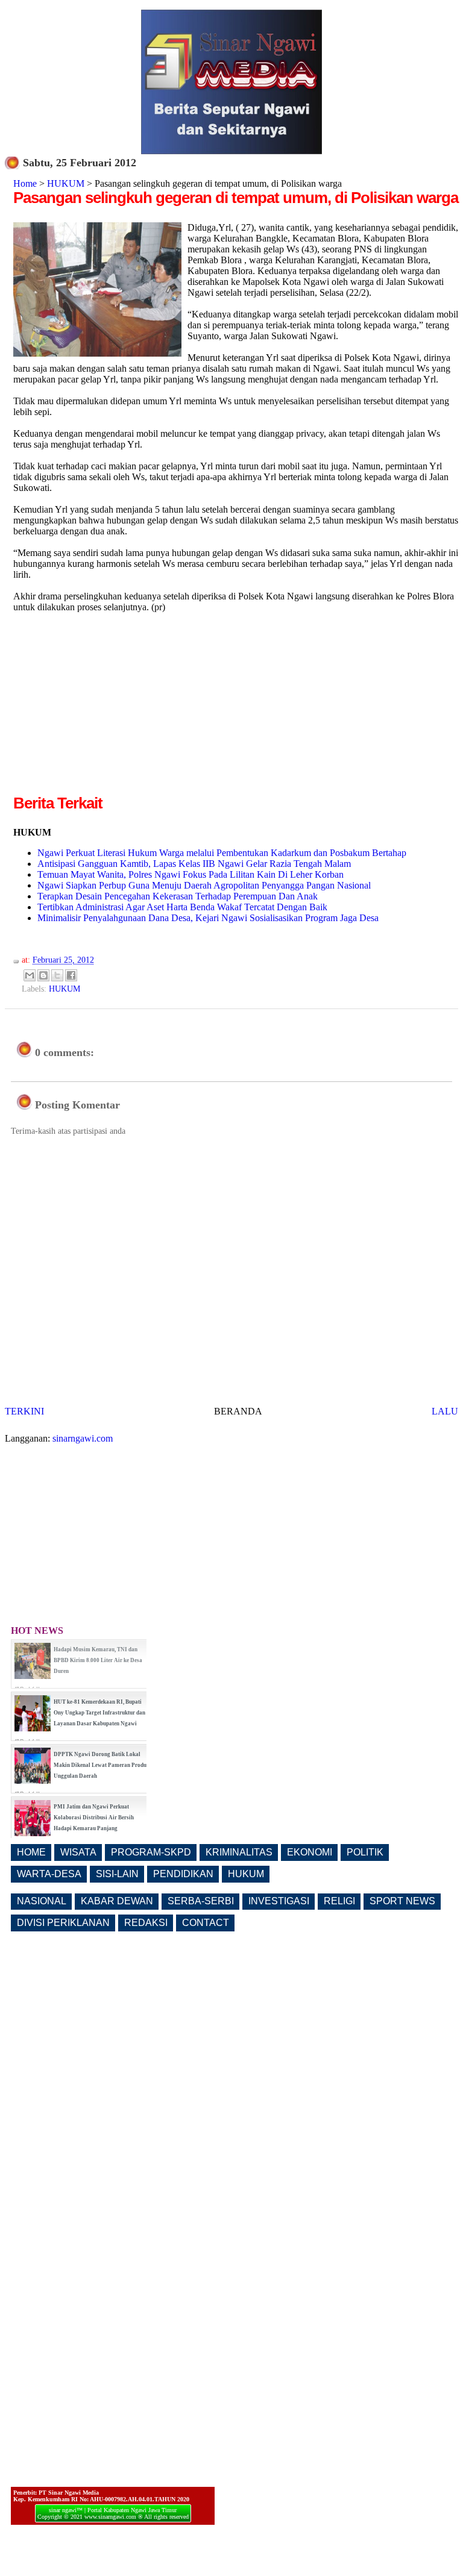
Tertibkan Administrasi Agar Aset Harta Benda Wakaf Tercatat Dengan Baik (182, 907)
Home (25, 183)
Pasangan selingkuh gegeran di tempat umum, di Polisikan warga (236, 198)
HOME (31, 1852)
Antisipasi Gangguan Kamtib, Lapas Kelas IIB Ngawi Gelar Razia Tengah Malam (194, 864)
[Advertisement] (115, 708)
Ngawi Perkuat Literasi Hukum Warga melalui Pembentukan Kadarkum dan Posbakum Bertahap (222, 853)
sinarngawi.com (83, 1438)
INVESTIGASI (279, 1901)
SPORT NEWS (402, 1901)
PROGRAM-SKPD (151, 1852)
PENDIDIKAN (183, 1874)
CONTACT (206, 1923)
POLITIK (365, 1852)
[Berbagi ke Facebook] (71, 975)
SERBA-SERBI (201, 1901)
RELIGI (339, 1901)
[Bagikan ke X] (57, 975)
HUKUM (66, 183)
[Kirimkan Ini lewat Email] (30, 975)
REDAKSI (146, 1923)
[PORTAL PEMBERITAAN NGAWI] (231, 151)
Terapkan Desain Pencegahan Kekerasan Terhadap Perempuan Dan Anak (178, 896)
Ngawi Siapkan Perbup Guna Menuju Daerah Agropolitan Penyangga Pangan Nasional (204, 885)
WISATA (78, 1852)
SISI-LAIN (117, 1874)
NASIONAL (42, 1901)
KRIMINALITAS (239, 1852)
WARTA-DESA (49, 1874)
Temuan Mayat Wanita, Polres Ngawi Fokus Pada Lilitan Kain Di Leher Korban (191, 874)
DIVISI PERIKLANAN (63, 1923)
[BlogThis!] (43, 975)
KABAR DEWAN (117, 1901)
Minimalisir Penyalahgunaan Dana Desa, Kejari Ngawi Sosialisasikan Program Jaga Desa (208, 918)
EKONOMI (310, 1852)
